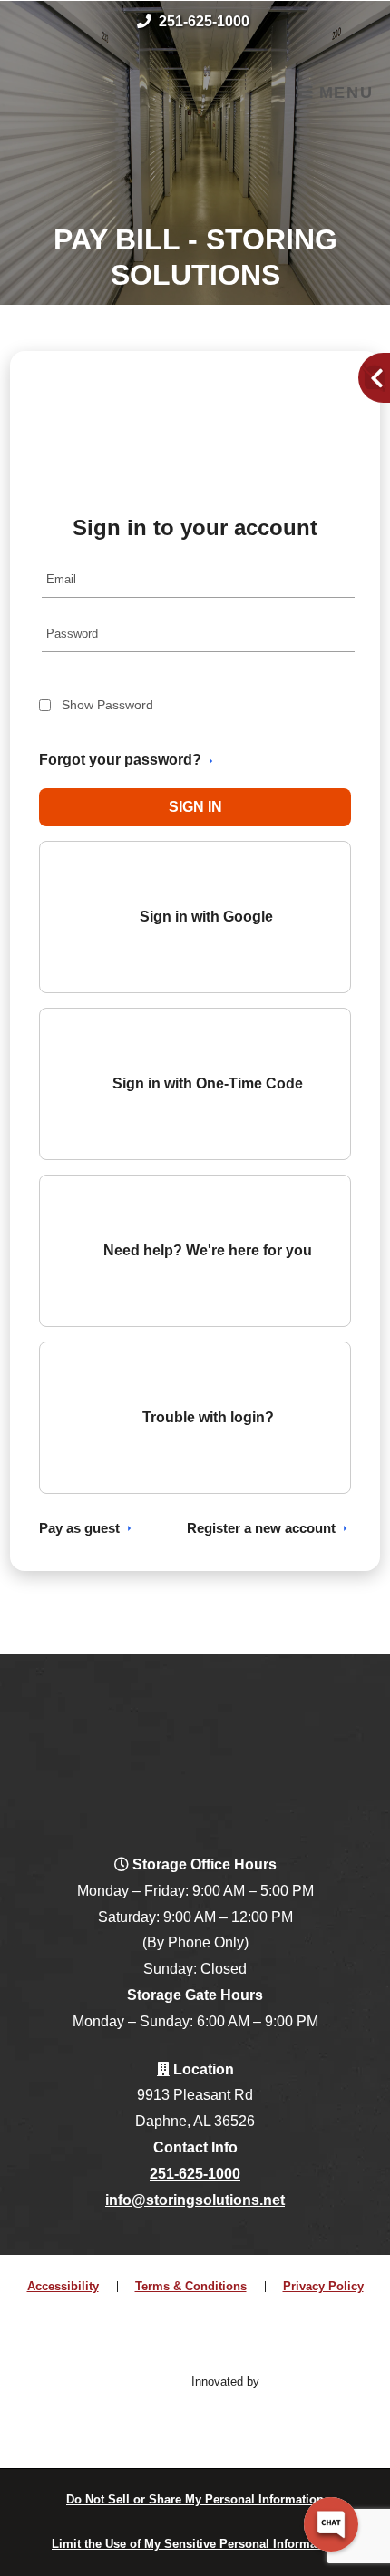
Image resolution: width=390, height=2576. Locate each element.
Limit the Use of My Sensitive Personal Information (195, 2544)
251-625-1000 (204, 21)
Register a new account (261, 1528)
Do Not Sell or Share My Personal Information (195, 2499)
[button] (195, 807)
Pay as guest (79, 1528)
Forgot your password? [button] (120, 760)
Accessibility (63, 2286)
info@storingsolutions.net (195, 2200)
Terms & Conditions (191, 2286)
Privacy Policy (323, 2286)
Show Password (107, 705)
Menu (343, 93)
